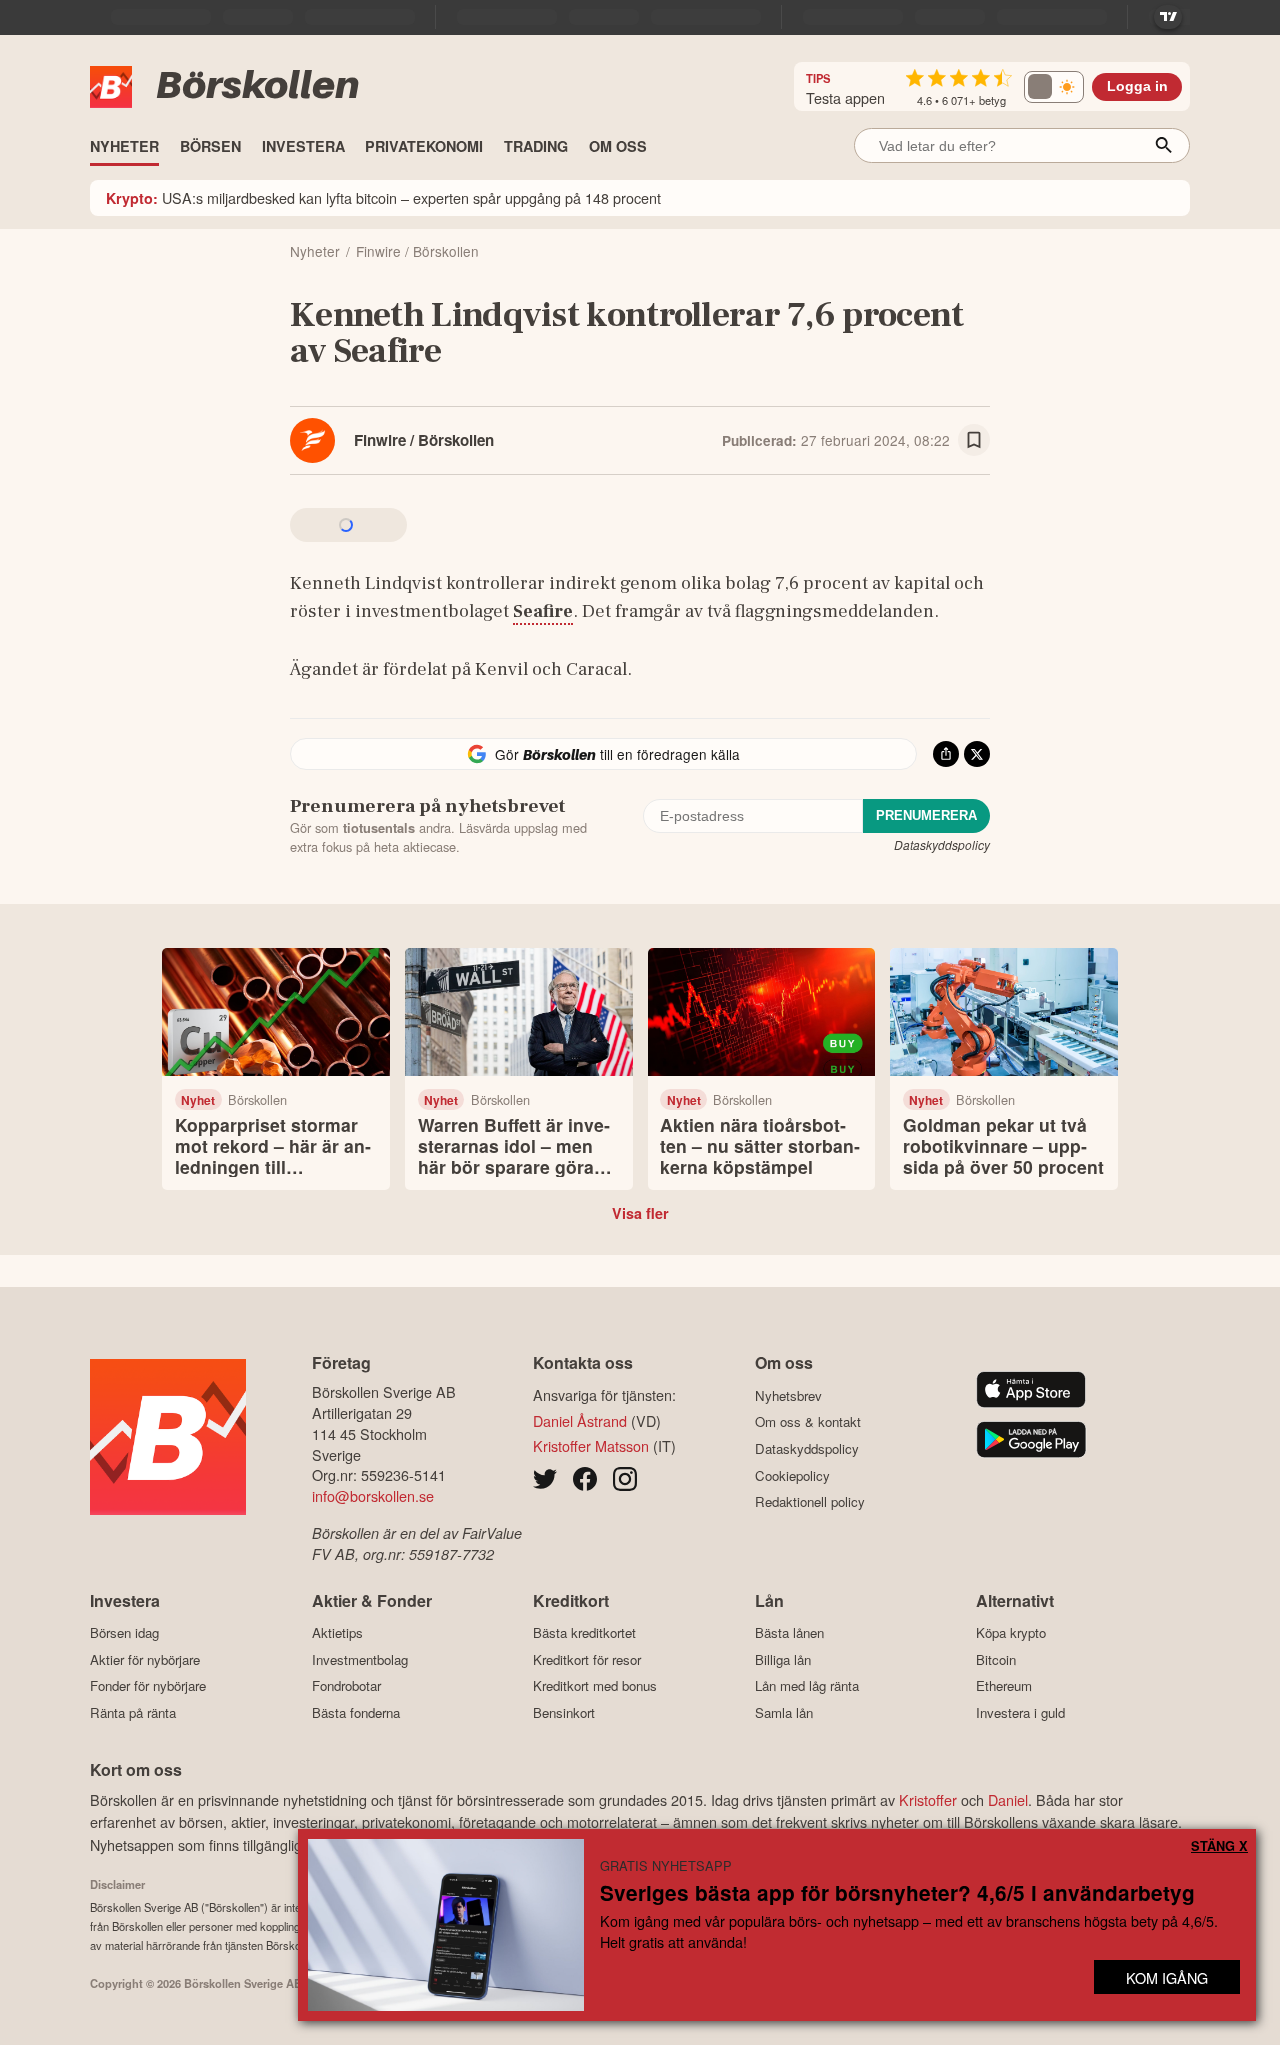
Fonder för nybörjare (148, 1686)
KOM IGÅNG (1167, 1977)
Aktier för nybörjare (145, 1659)
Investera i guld (1020, 1712)
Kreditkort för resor (587, 1659)
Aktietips (337, 1633)
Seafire (543, 611)
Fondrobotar (346, 1686)
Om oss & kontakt (808, 1422)
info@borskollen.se (373, 1495)
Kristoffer (928, 1799)
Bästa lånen (789, 1633)
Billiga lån (783, 1659)
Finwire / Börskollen (424, 440)
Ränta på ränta (133, 1712)
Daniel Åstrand (580, 1420)
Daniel (1008, 1799)
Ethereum (1004, 1686)
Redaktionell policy (810, 1502)
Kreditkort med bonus (595, 1686)
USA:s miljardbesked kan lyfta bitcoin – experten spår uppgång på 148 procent (383, 197)
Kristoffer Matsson (591, 1445)
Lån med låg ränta (807, 1686)
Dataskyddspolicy (942, 844)
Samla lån (784, 1712)
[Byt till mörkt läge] (1054, 87)
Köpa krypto (1011, 1633)
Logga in (1137, 86)
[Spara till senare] (974, 440)
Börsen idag (124, 1633)
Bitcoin (996, 1659)
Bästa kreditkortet (584, 1633)
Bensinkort (564, 1712)
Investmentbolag (360, 1659)
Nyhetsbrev (788, 1395)
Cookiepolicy (792, 1475)
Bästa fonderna (356, 1712)
